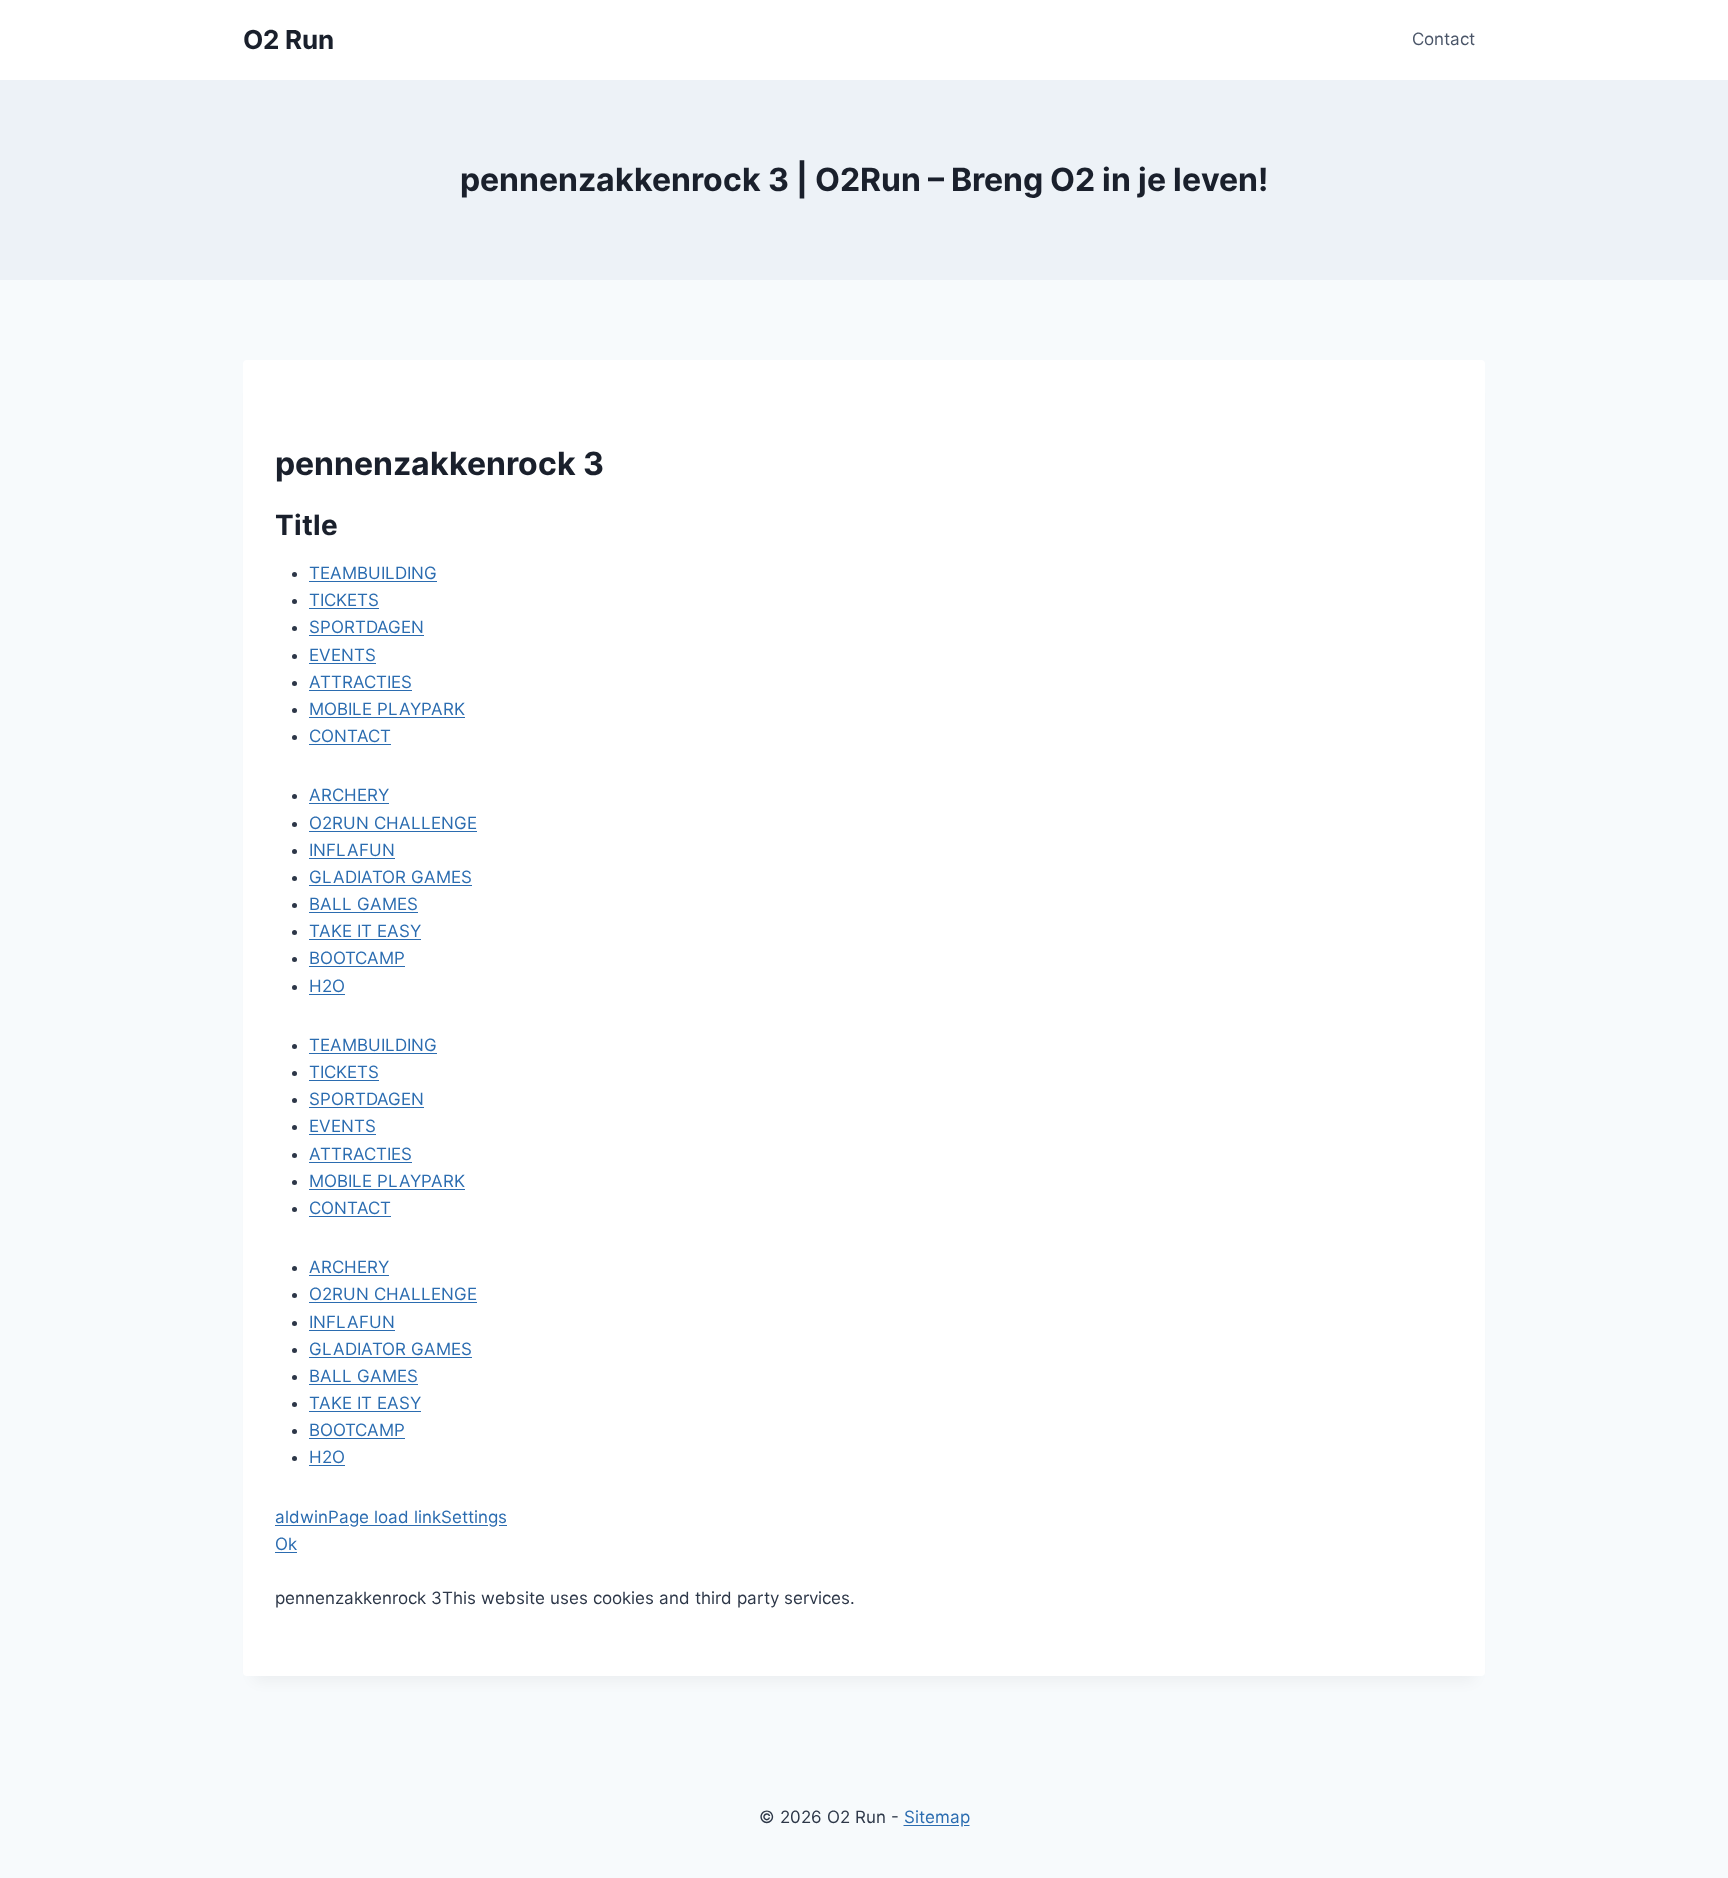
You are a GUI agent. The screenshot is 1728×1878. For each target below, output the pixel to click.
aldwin (301, 1517)
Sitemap (937, 1817)
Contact (1443, 39)
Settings (474, 1517)
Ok (286, 1544)
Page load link (384, 1517)
